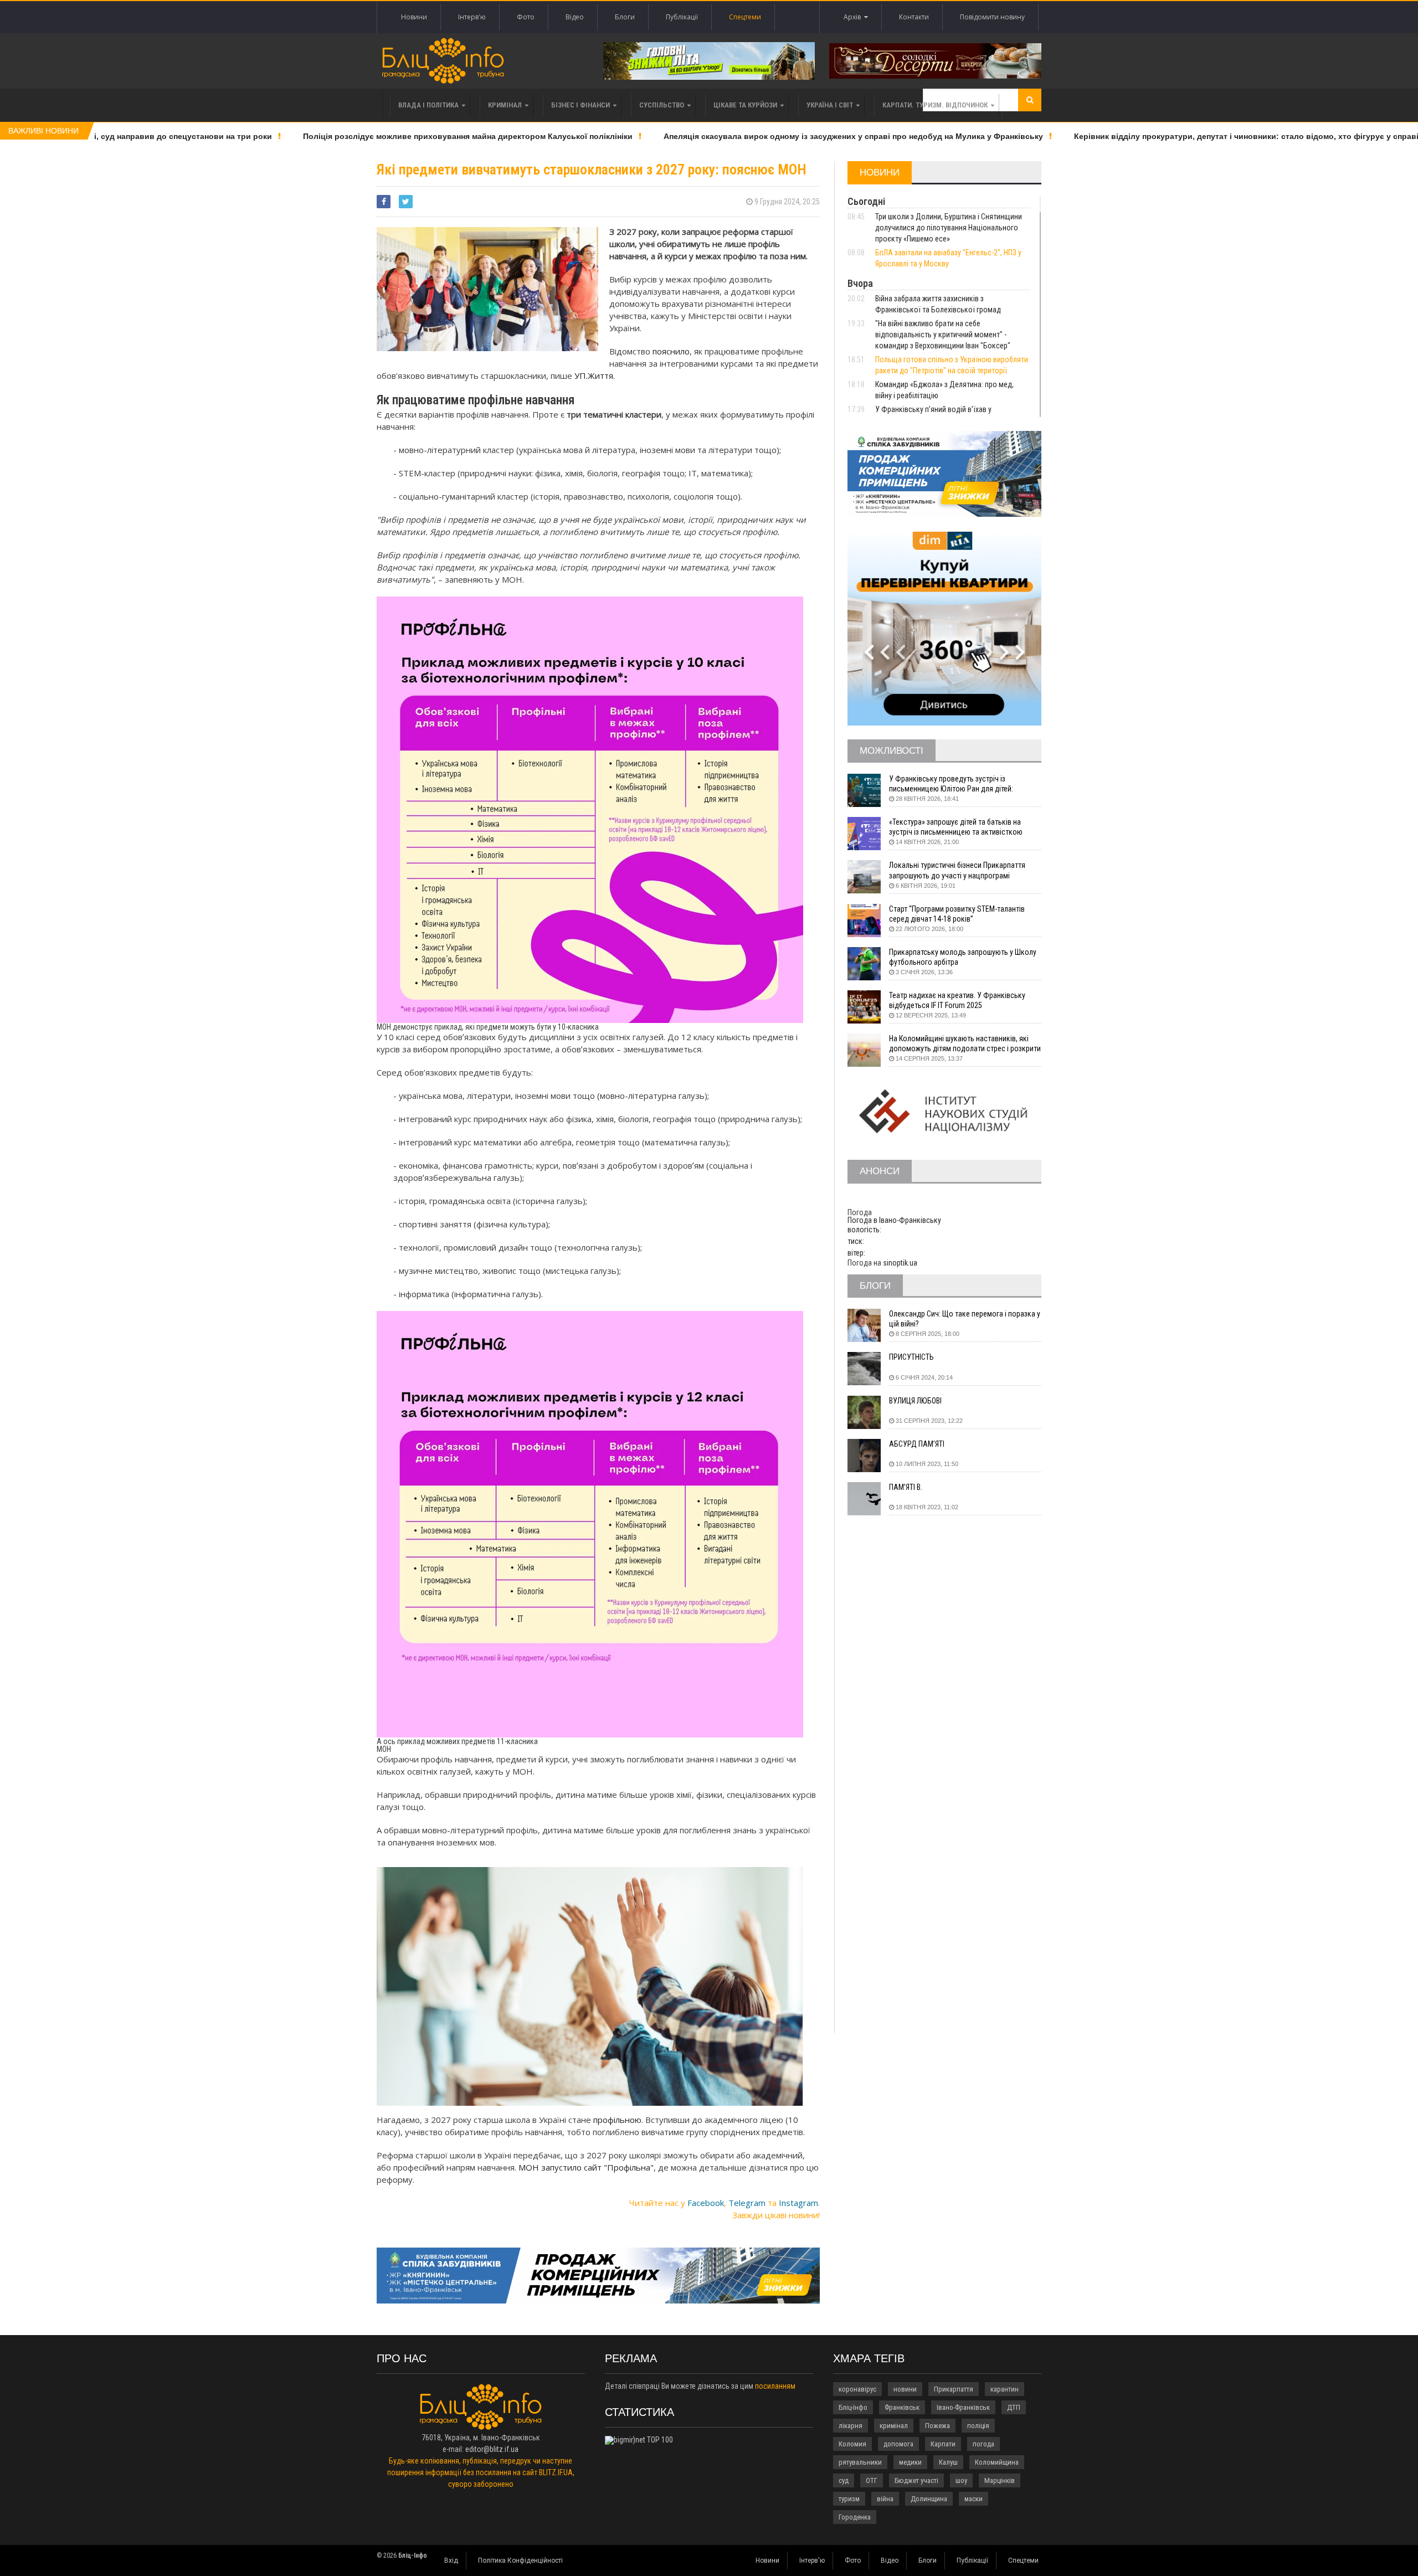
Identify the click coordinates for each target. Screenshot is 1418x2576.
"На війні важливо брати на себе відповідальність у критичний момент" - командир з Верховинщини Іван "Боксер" (943, 335)
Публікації (682, 17)
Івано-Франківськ (963, 2407)
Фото (526, 17)
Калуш (948, 2462)
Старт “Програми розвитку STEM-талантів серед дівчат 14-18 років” (957, 914)
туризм (849, 2499)
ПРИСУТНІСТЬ (911, 1357)
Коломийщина (997, 2462)
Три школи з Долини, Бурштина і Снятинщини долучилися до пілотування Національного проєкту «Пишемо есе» (949, 228)
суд (844, 2480)
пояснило (671, 351)
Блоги (625, 17)
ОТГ (872, 2480)
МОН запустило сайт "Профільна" (586, 2167)
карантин (1005, 2389)
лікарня (851, 2426)
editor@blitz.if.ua (492, 2449)
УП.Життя (594, 376)
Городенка (855, 2517)
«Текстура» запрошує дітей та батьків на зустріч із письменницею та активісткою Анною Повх (956, 827)
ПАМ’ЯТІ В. (906, 1487)
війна (885, 2499)
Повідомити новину (992, 17)
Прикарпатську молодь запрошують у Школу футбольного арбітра (963, 957)
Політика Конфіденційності (520, 2560)
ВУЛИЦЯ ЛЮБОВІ (915, 1401)
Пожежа (937, 2426)
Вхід (451, 2560)
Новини (414, 17)
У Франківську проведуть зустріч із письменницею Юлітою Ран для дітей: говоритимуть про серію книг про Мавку (955, 784)
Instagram (798, 2203)
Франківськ (902, 2407)
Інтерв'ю (472, 17)
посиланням (775, 2386)
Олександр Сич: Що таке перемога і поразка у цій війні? (965, 1319)
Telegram (747, 2203)
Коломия (852, 2444)
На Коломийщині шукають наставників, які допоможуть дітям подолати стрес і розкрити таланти (965, 1044)
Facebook (706, 2203)
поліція (978, 2426)
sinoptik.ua (900, 1263)
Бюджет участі (916, 2480)
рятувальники (860, 2462)
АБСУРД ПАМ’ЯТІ (917, 1444)
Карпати (943, 2444)
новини (905, 2389)
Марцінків (1000, 2480)
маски (973, 2499)
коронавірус (857, 2389)
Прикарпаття (954, 2389)
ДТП (1014, 2407)
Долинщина (929, 2499)
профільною (617, 2120)
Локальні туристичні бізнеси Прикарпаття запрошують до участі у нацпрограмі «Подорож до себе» (957, 870)
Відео (575, 17)
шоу (961, 2480)
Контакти (914, 17)
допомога (898, 2444)
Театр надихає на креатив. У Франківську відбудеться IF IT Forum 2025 (957, 1000)
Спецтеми (745, 17)
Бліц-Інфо (853, 2407)
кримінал (894, 2426)
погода (983, 2444)
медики (910, 2462)
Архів (854, 17)
